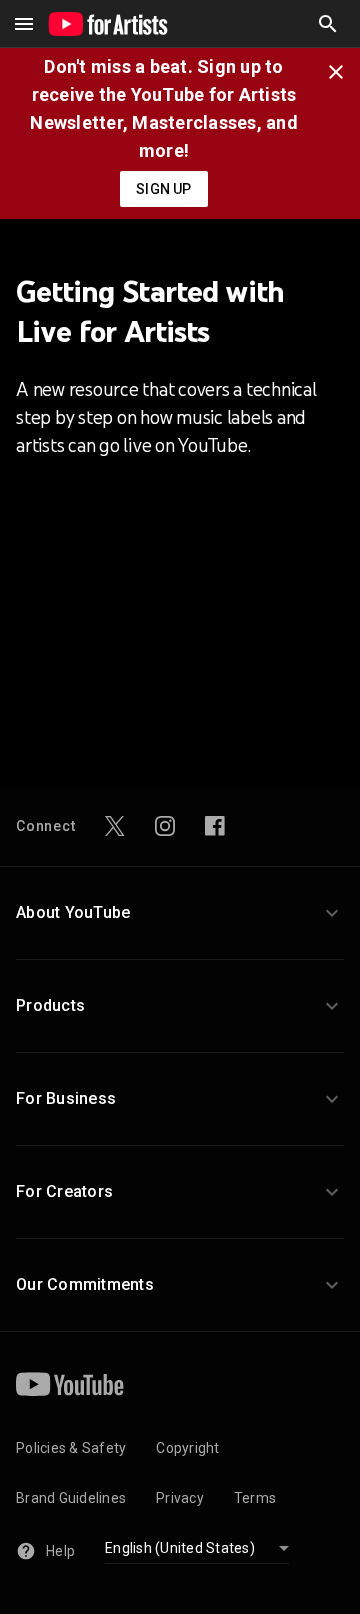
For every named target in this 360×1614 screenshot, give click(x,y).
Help (60, 1551)
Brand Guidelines (71, 1498)
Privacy (180, 1498)
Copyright (187, 1448)
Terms (255, 1498)
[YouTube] (70, 1384)
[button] (328, 24)
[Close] (342, 70)
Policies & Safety (71, 1448)
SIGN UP (163, 189)
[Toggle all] (24, 24)
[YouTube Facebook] (215, 826)
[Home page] (108, 24)
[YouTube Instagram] (165, 826)
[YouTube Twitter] (115, 826)
